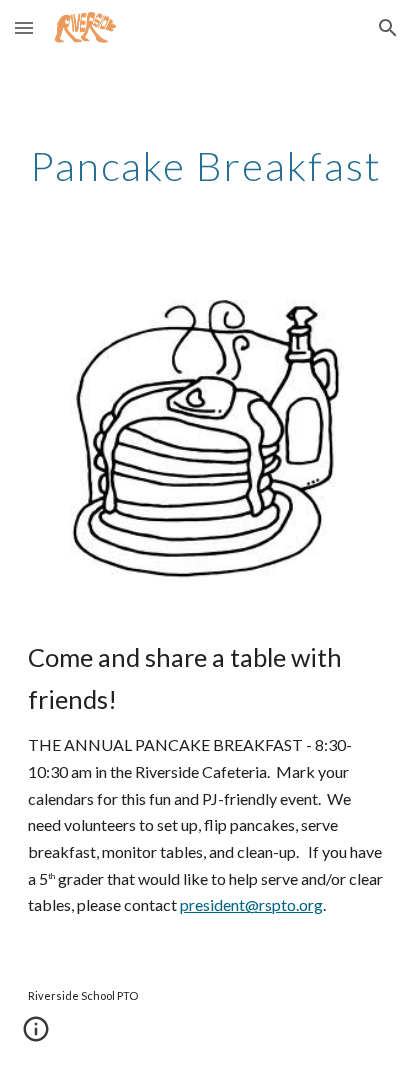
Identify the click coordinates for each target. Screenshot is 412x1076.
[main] (206, 166)
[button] (24, 27)
